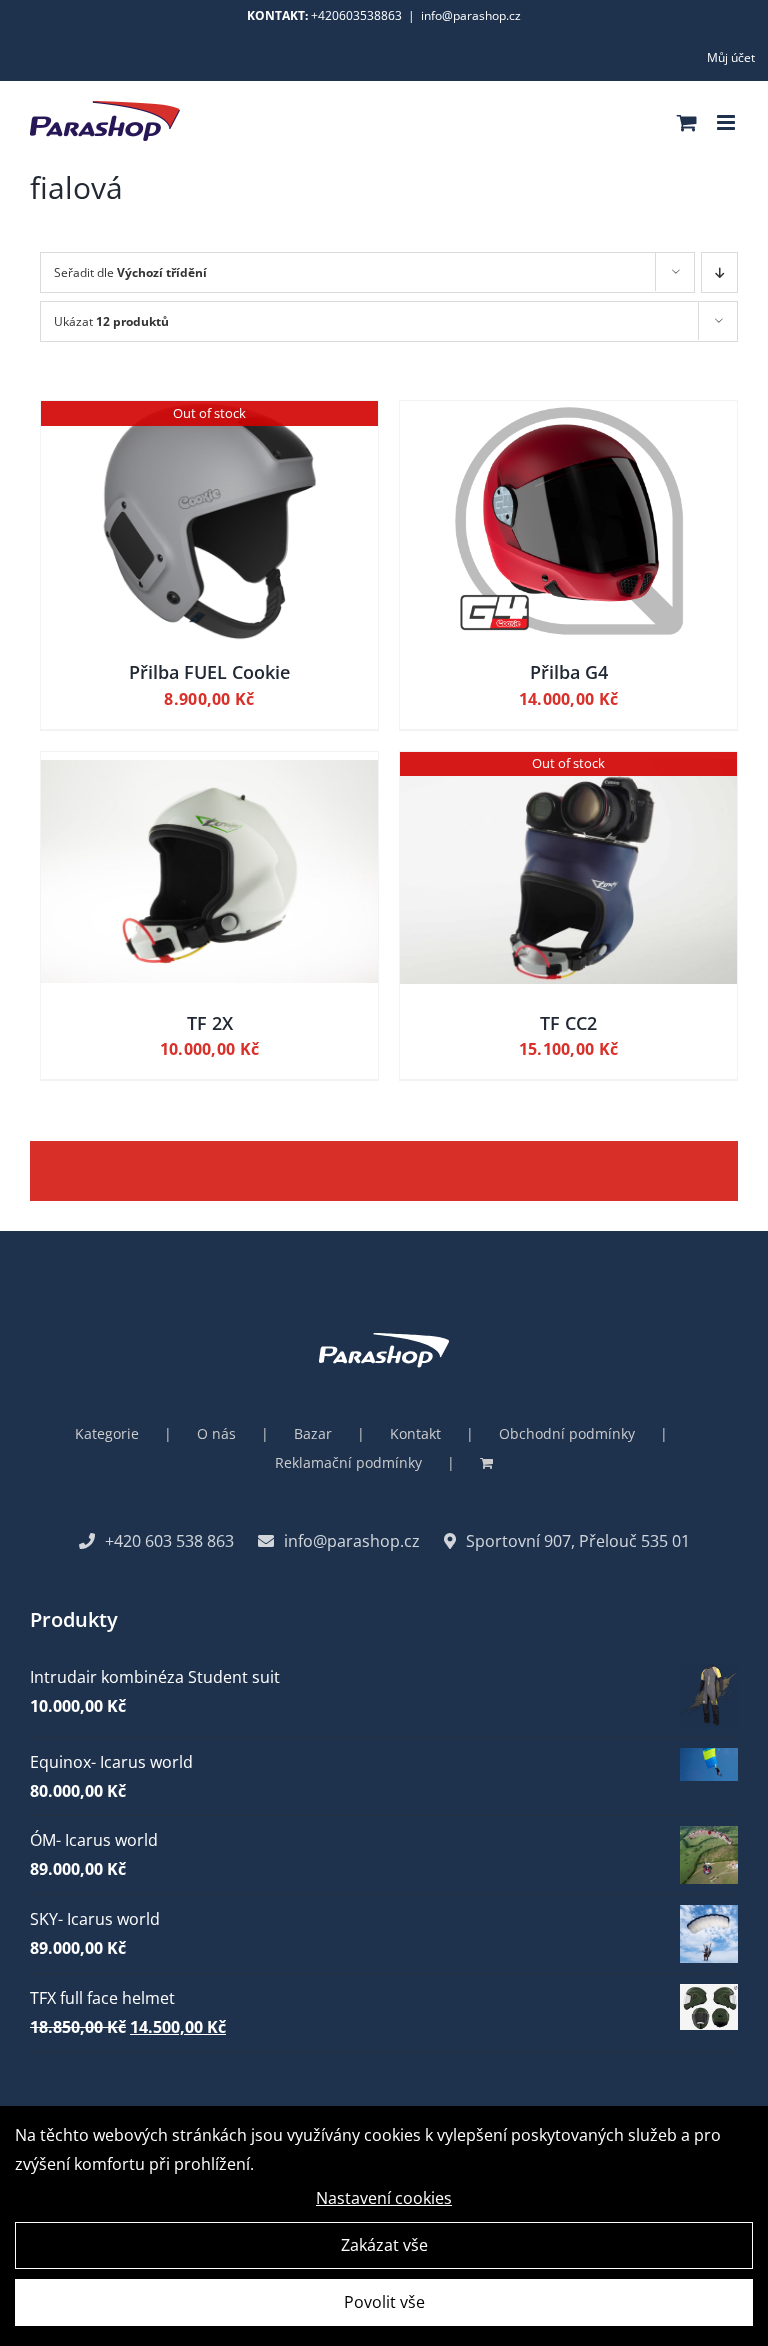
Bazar (313, 1433)
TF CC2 (568, 1023)
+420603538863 (356, 15)
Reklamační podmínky (348, 1462)
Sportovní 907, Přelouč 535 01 (578, 1541)
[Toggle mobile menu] (727, 122)
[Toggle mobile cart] (687, 122)
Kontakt (415, 1433)
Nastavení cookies (384, 2198)
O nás (216, 1433)
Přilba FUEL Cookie (209, 672)
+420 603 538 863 (169, 1541)
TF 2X (210, 1023)
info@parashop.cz (471, 15)
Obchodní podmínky (567, 1433)
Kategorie (107, 1433)
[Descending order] (719, 272)
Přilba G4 (569, 672)
